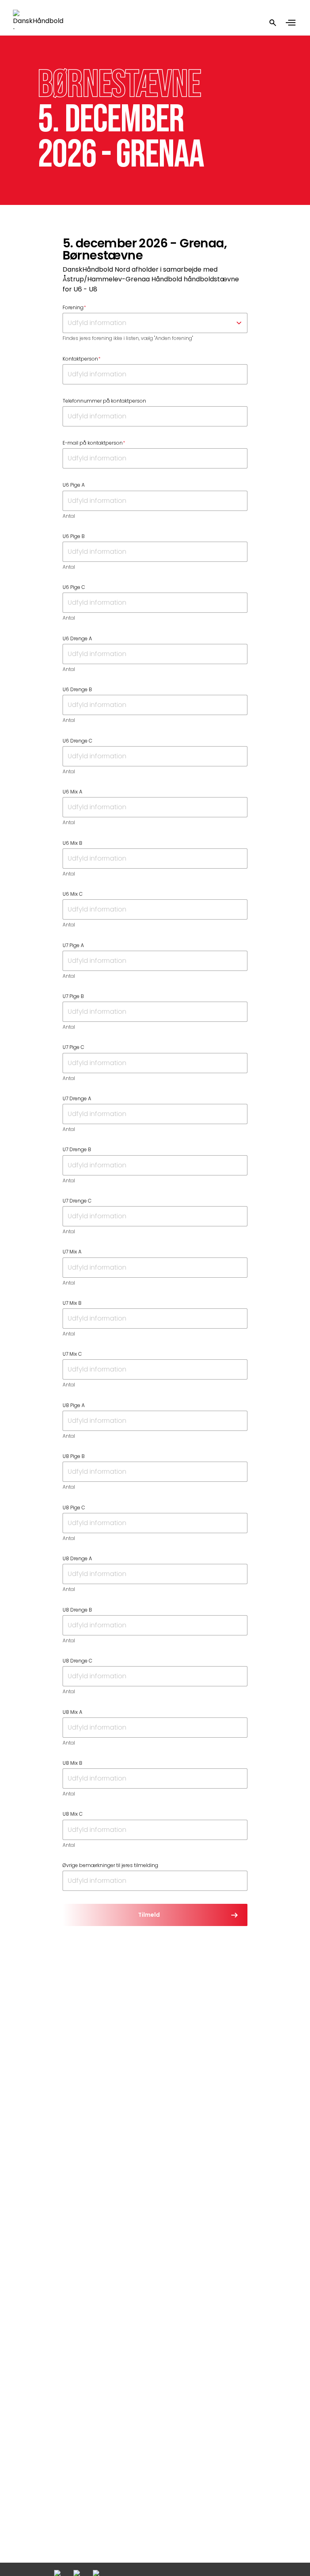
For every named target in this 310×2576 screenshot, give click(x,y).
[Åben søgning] (273, 23)
